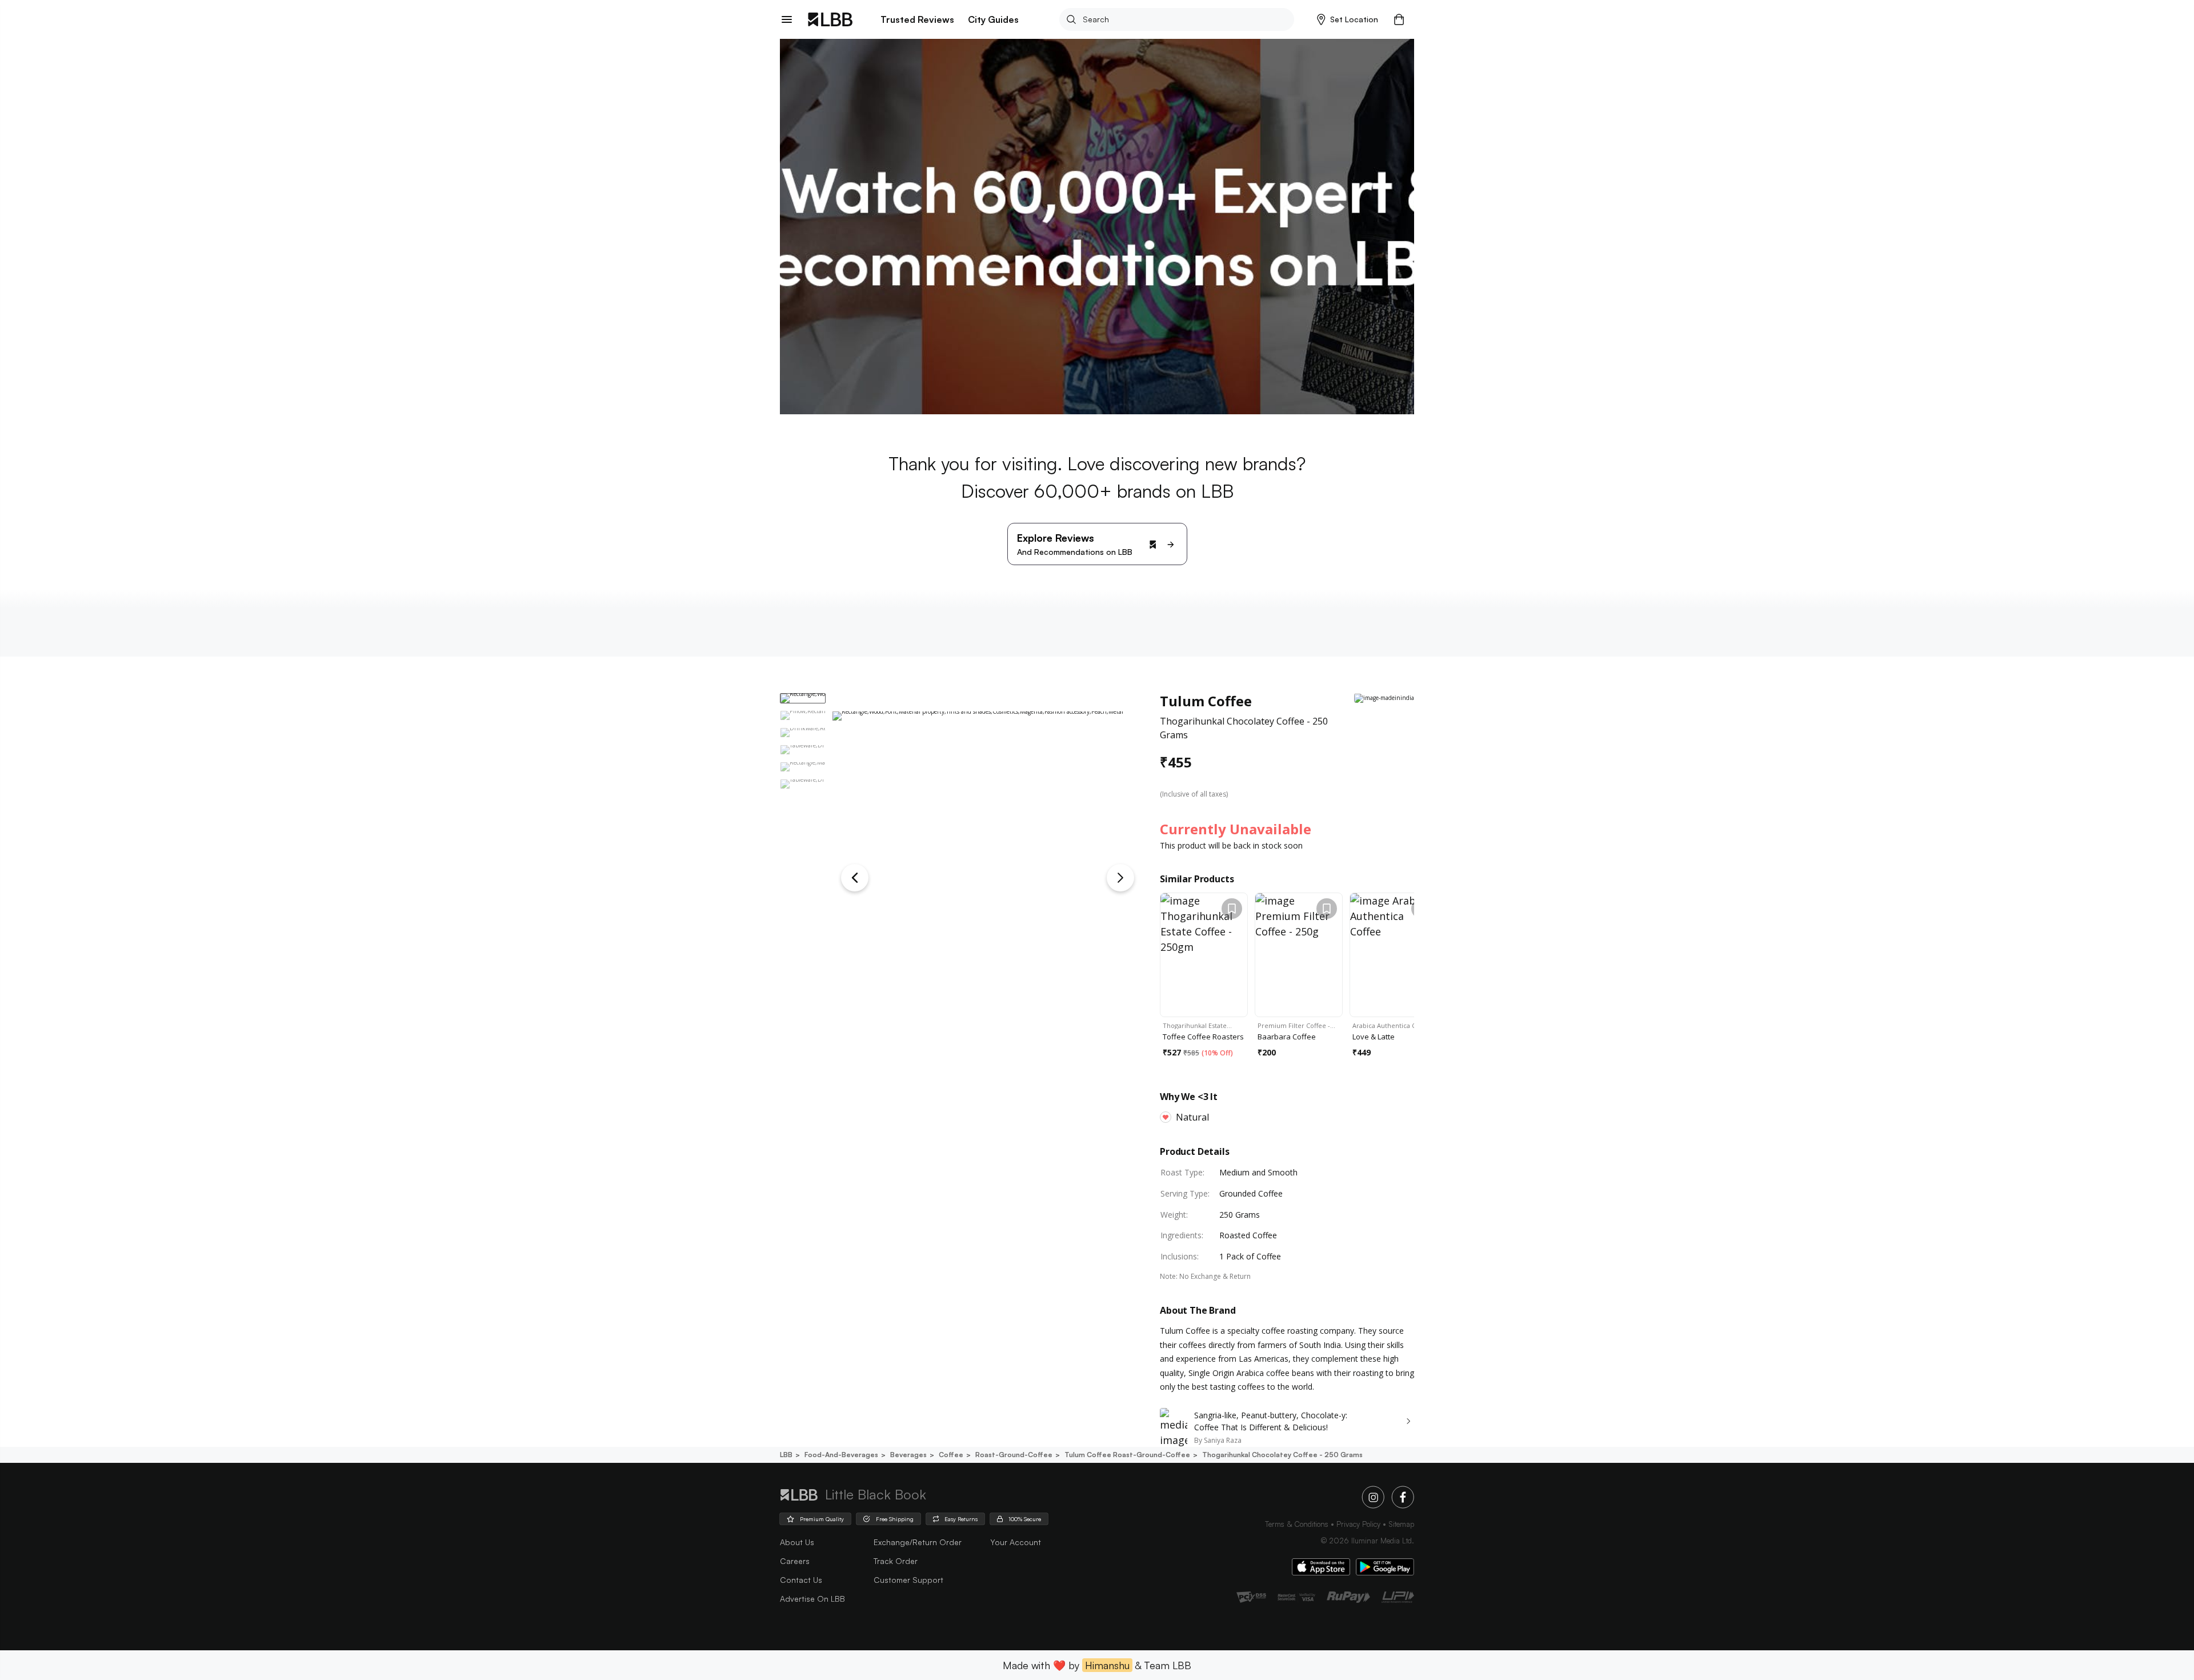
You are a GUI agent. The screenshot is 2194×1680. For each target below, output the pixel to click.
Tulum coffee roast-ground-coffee (1127, 1455)
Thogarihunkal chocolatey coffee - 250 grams (1282, 1455)
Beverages (908, 1455)
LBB (786, 1455)
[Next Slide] (1120, 878)
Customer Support (908, 1580)
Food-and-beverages (841, 1455)
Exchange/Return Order (918, 1542)
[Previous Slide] (855, 878)
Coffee (951, 1455)
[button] (1348, 19)
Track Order (896, 1561)
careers (795, 1561)
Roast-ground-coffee (1014, 1455)
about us (797, 1542)
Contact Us (801, 1580)
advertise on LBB (812, 1599)
